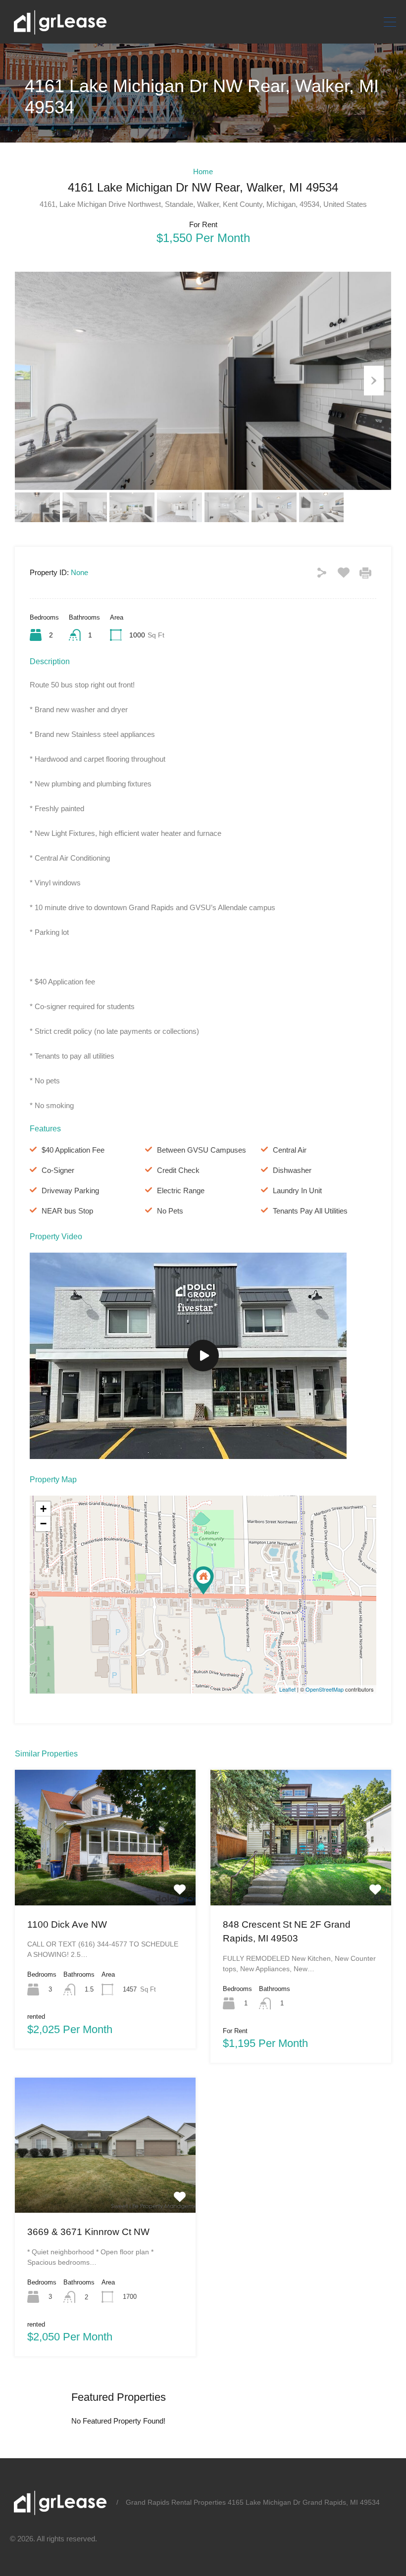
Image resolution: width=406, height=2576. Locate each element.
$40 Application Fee (73, 1150)
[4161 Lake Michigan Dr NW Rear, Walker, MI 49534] (203, 1580)
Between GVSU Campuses (202, 1150)
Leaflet (287, 1689)
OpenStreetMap (325, 1689)
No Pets (170, 1211)
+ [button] (43, 1509)
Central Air (290, 1150)
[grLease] (59, 31)
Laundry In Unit (297, 1191)
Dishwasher (292, 1170)
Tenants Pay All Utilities (310, 1211)
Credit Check (178, 1170)
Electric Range (181, 1191)
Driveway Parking (70, 1191)
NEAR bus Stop (67, 1211)
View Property (105, 1878)
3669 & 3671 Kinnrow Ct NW (88, 2232)
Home (203, 171)
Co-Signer (58, 1170)
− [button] (43, 1524)
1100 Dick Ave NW (67, 1924)
